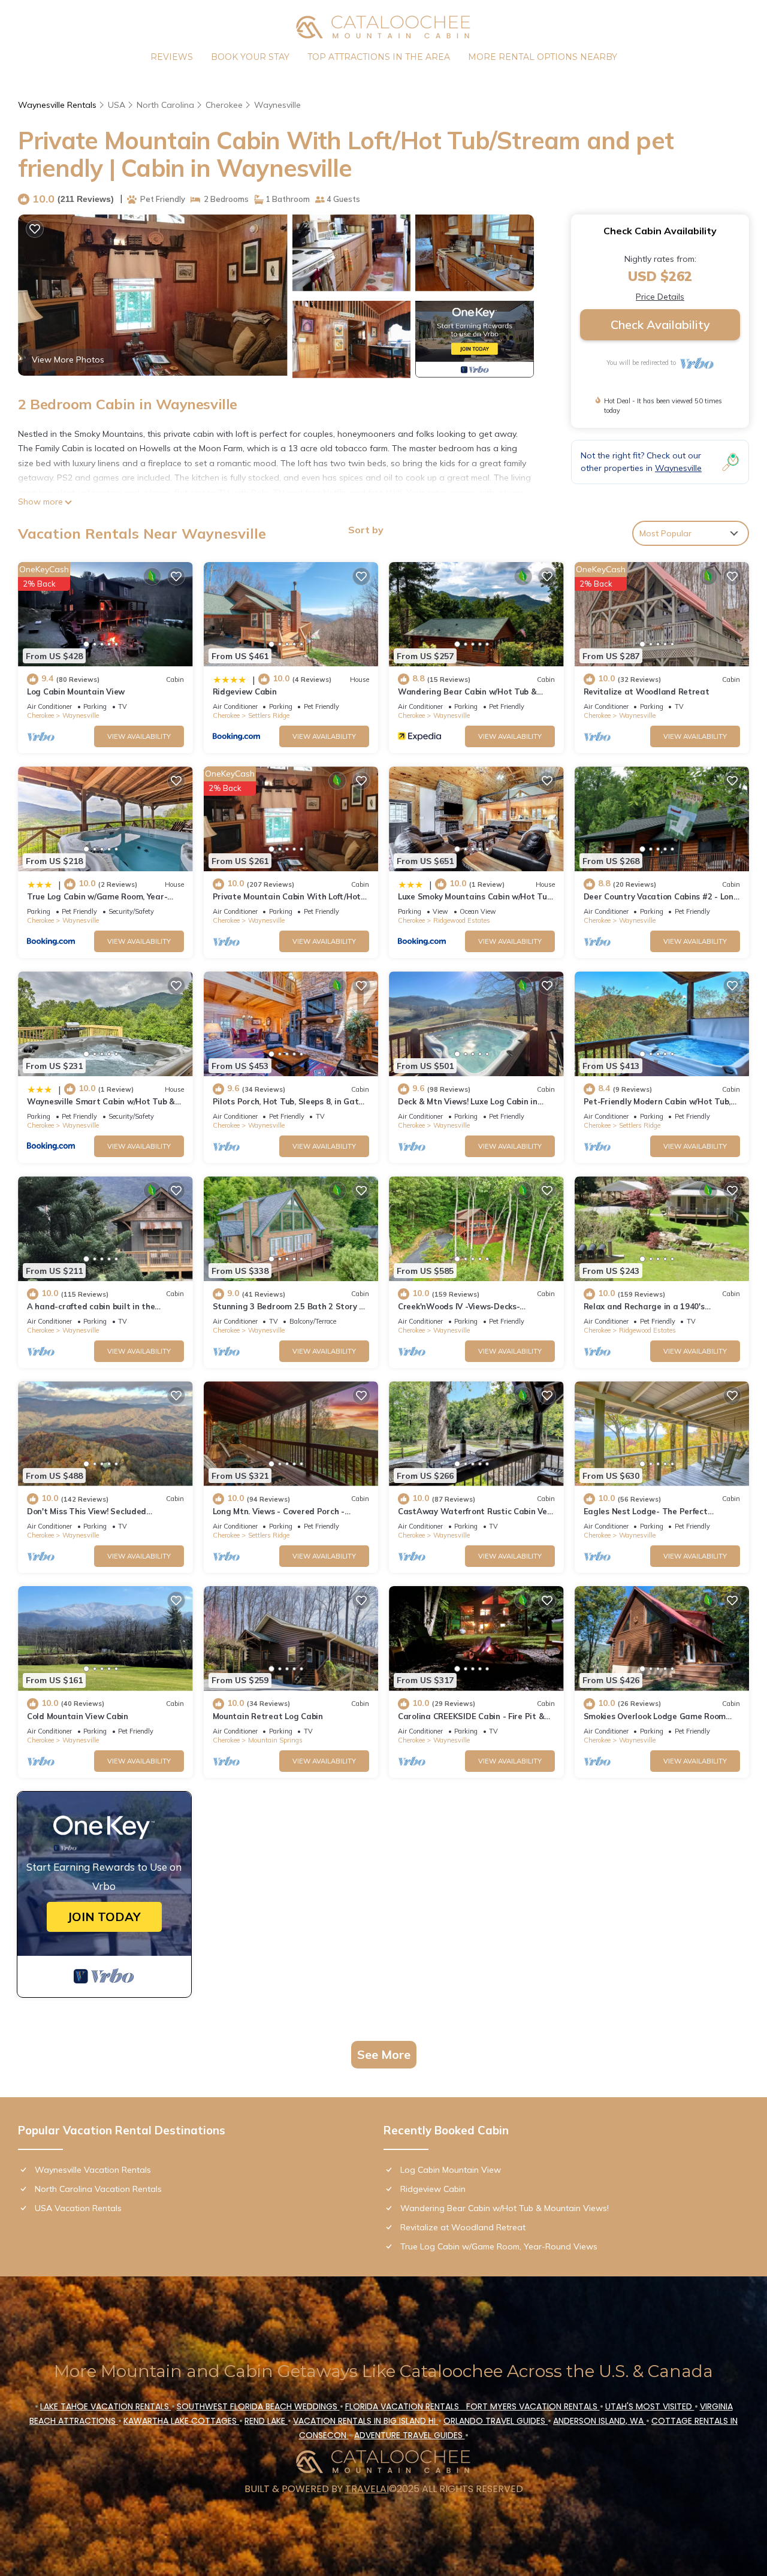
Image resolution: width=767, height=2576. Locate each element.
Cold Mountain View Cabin (78, 1716)
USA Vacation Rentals (78, 2208)
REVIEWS (172, 57)
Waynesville (277, 105)
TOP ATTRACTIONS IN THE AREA (379, 57)
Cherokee (224, 105)
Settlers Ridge (269, 715)
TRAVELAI (367, 2489)
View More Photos (68, 360)
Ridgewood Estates (462, 920)
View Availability (139, 736)
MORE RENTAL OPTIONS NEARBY (543, 57)
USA (117, 105)
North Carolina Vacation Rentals (98, 2189)
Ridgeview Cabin (245, 691)
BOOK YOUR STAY (250, 57)
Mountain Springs (275, 1740)
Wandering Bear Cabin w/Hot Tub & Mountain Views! (505, 2208)
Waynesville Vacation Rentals (93, 2170)
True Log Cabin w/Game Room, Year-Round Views (499, 2246)
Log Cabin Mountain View (76, 691)
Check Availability (660, 324)
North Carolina (165, 105)
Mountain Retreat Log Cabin (268, 1716)
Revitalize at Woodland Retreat (647, 691)
